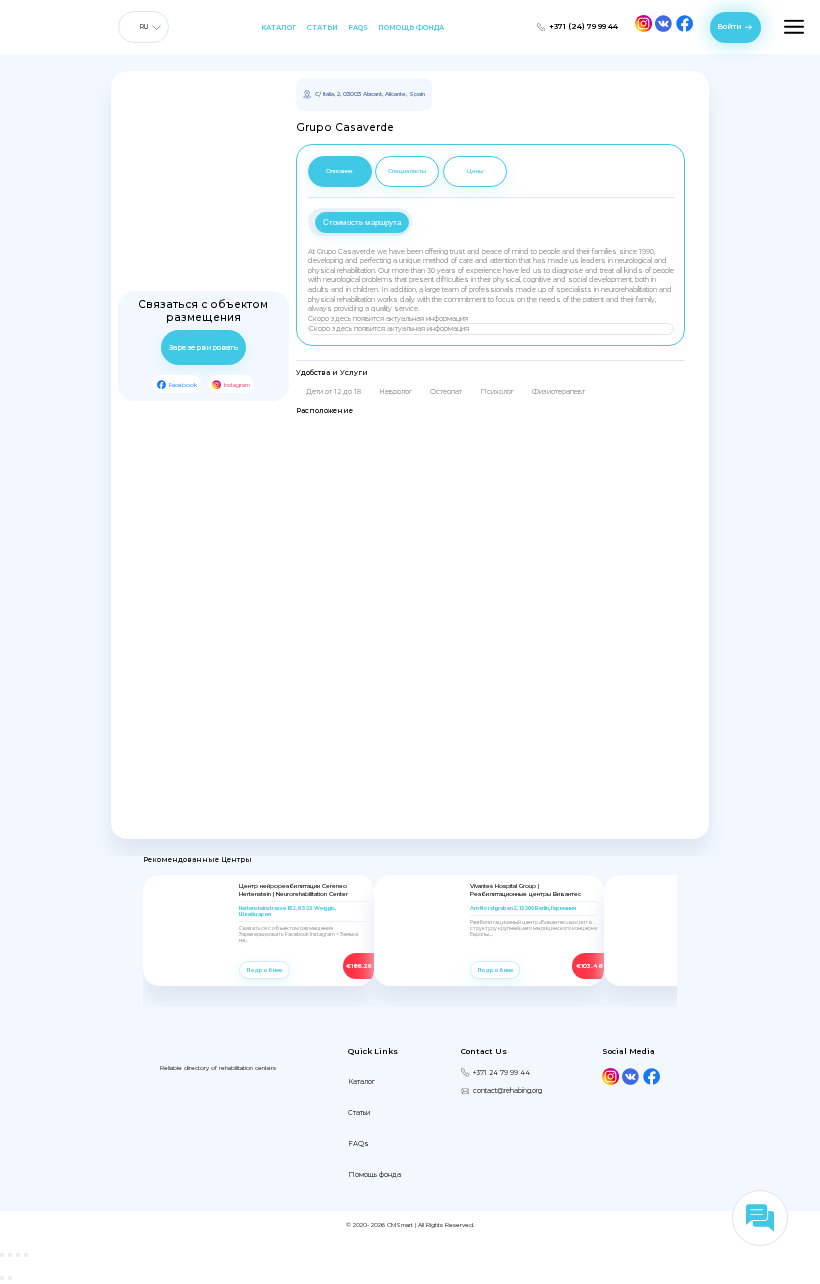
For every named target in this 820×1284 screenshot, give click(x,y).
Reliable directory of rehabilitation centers (218, 1067)
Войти (729, 26)
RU (143, 26)
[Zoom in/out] (26, 1255)
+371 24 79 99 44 (501, 1072)
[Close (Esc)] (2, 1255)
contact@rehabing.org (507, 1091)
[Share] (10, 1255)
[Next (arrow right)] (10, 1278)
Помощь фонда (411, 27)
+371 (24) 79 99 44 (583, 26)
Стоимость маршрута (362, 222)
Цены (475, 170)
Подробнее (264, 970)
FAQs (358, 27)
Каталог (278, 27)
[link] (189, 964)
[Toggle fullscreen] (18, 1255)
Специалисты (407, 170)
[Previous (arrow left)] (2, 1278)
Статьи (322, 27)
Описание (339, 170)
